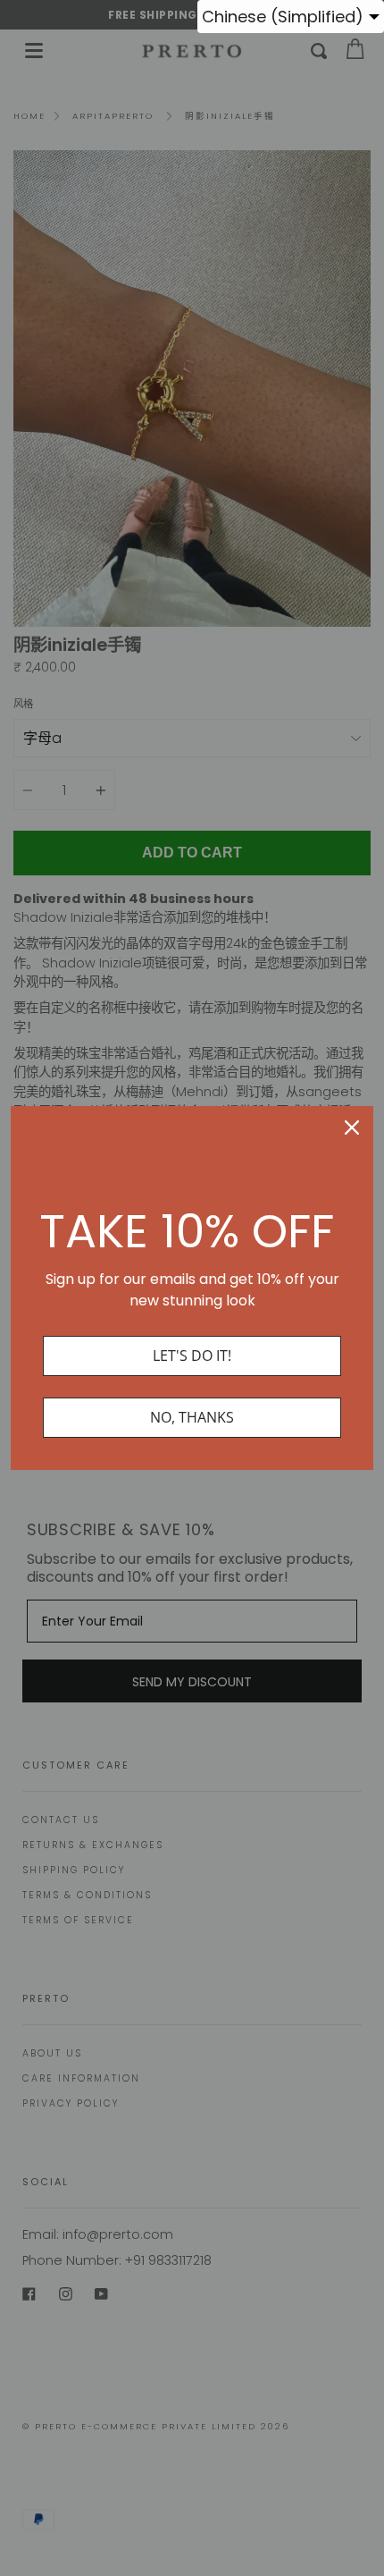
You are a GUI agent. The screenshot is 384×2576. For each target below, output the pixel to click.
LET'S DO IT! (192, 1356)
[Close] (352, 1128)
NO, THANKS (192, 1417)
